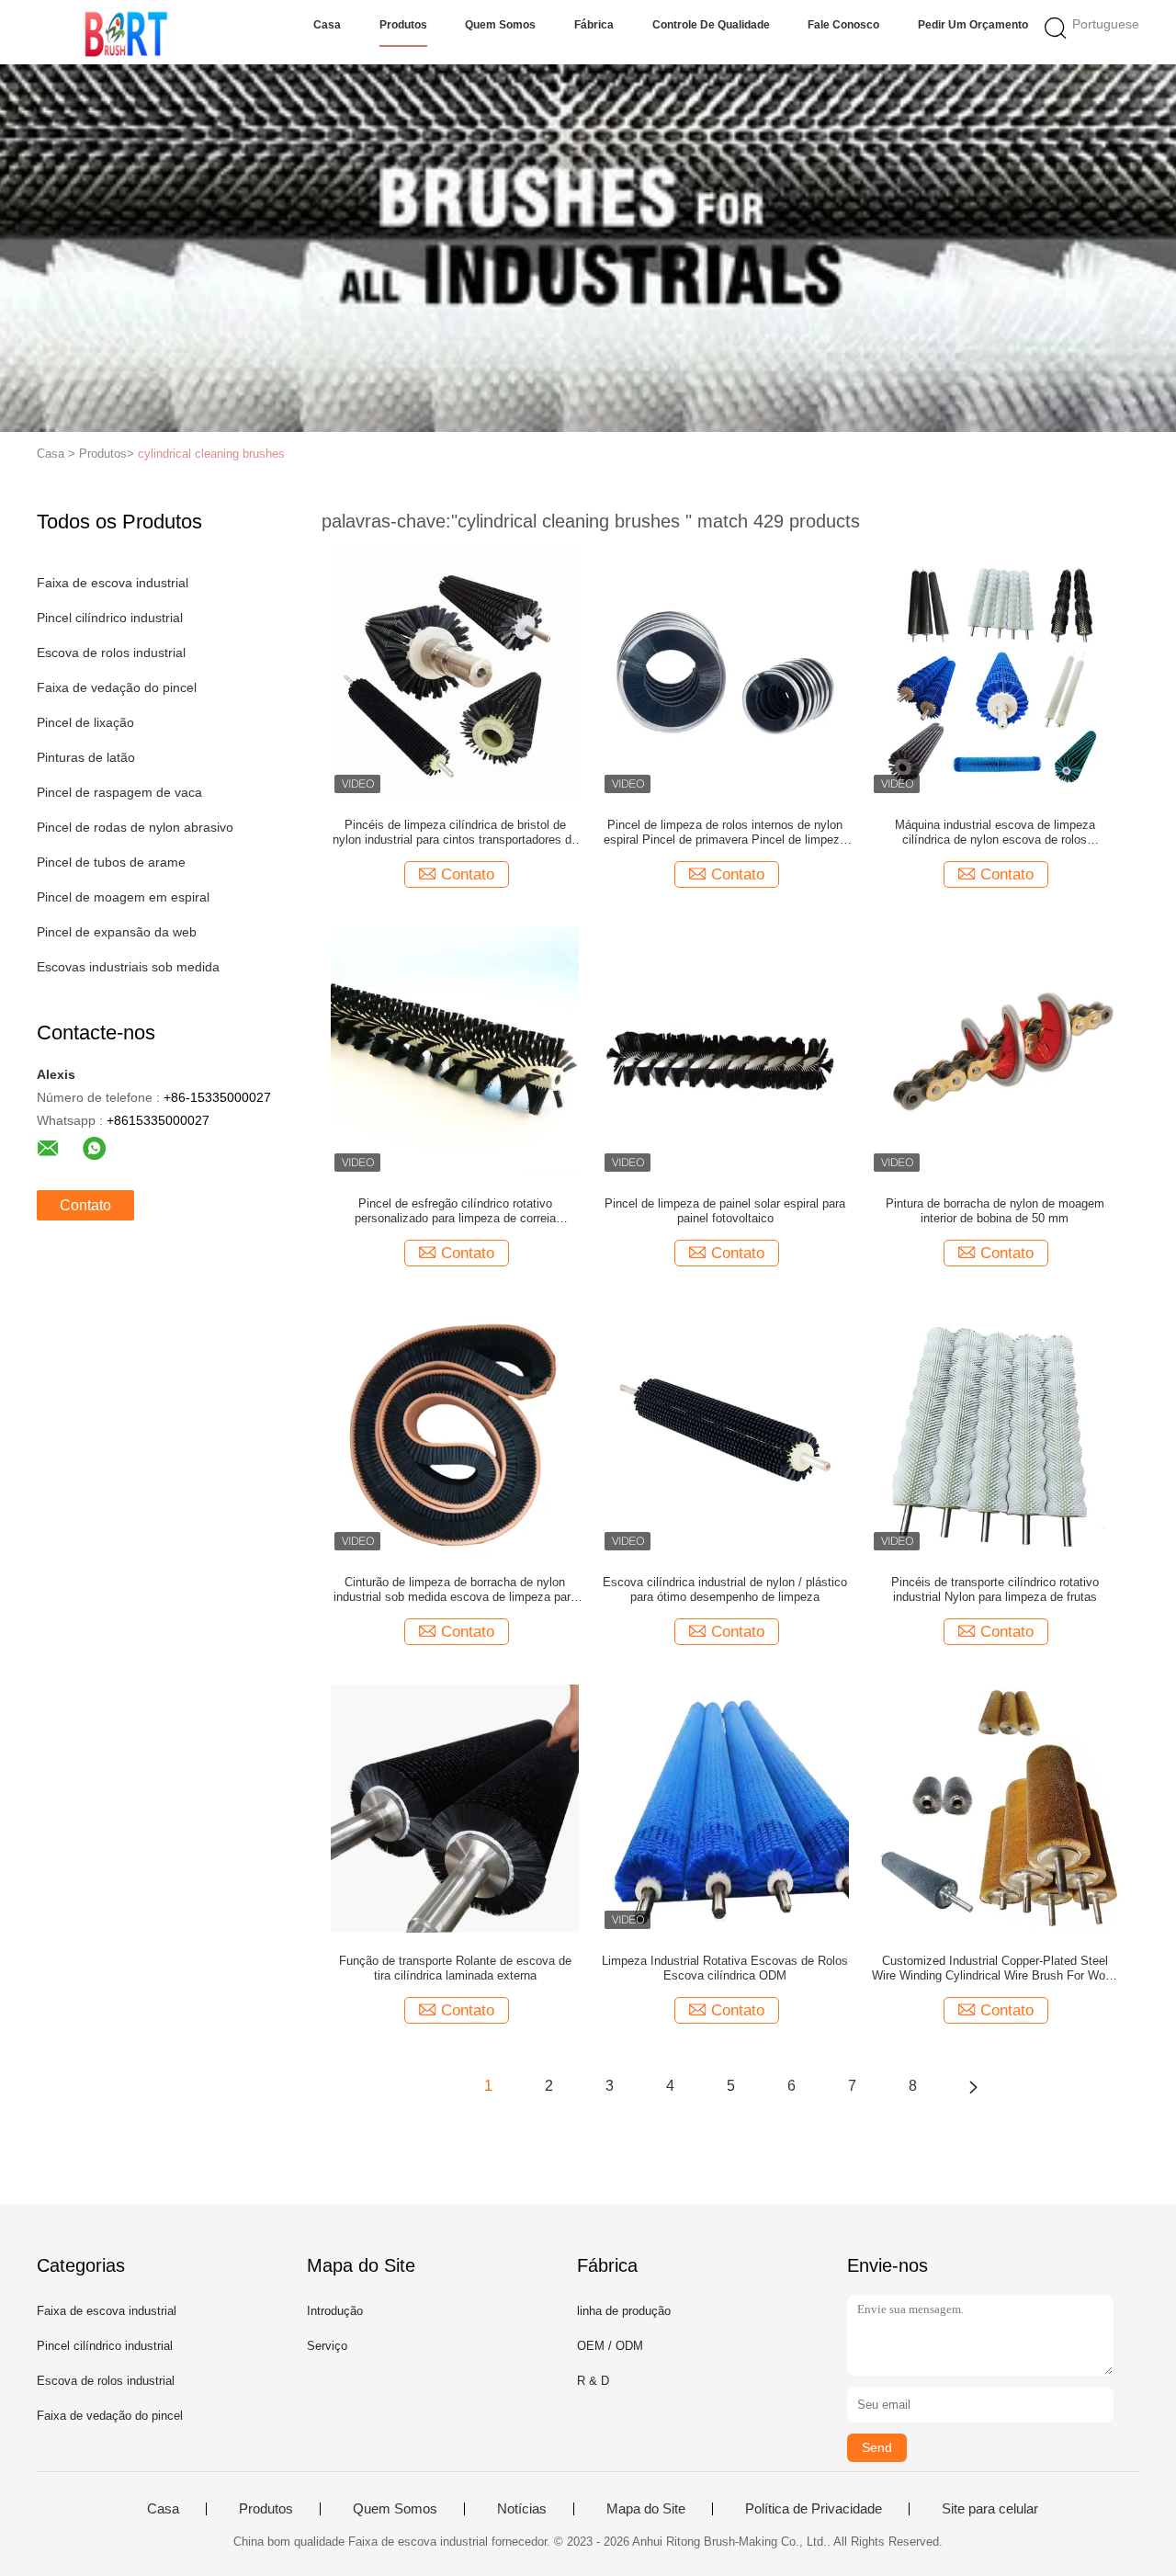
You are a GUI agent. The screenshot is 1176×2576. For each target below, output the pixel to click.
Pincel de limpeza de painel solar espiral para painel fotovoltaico (725, 1211)
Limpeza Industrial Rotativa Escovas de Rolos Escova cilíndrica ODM (725, 1968)
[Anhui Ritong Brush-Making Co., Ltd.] (126, 32)
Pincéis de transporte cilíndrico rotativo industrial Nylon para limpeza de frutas (995, 1589)
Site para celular (990, 2509)
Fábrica (594, 25)
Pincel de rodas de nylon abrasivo (135, 827)
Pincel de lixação (85, 722)
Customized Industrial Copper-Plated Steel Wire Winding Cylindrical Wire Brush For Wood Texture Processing (995, 1969)
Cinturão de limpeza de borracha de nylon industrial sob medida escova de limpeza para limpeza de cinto (455, 1590)
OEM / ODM (610, 2346)
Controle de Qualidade (711, 25)
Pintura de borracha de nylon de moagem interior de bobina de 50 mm (995, 1211)
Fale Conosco (843, 25)
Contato (85, 1205)
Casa (327, 25)
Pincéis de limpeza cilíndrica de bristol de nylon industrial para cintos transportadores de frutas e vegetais (455, 833)
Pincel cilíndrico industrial (110, 618)
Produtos (403, 25)
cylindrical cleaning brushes (211, 454)
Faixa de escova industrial (113, 583)
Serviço (327, 2346)
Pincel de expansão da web (117, 932)
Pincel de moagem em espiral (123, 897)
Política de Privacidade (814, 2509)
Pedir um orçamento (973, 25)
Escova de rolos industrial (111, 653)
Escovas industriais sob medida (128, 967)
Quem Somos (500, 25)
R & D (593, 2381)
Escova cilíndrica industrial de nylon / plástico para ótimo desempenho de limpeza (725, 1589)
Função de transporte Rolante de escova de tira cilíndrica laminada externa (455, 1968)
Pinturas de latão (86, 757)
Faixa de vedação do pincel (117, 687)
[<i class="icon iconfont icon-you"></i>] (973, 2086)
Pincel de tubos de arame (111, 862)
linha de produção (624, 2311)
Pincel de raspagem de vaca (119, 792)
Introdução (335, 2311)
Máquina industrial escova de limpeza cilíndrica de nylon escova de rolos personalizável (995, 833)
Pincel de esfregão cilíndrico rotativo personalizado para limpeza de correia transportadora (455, 1211)
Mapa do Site (646, 2509)
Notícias (522, 2509)
